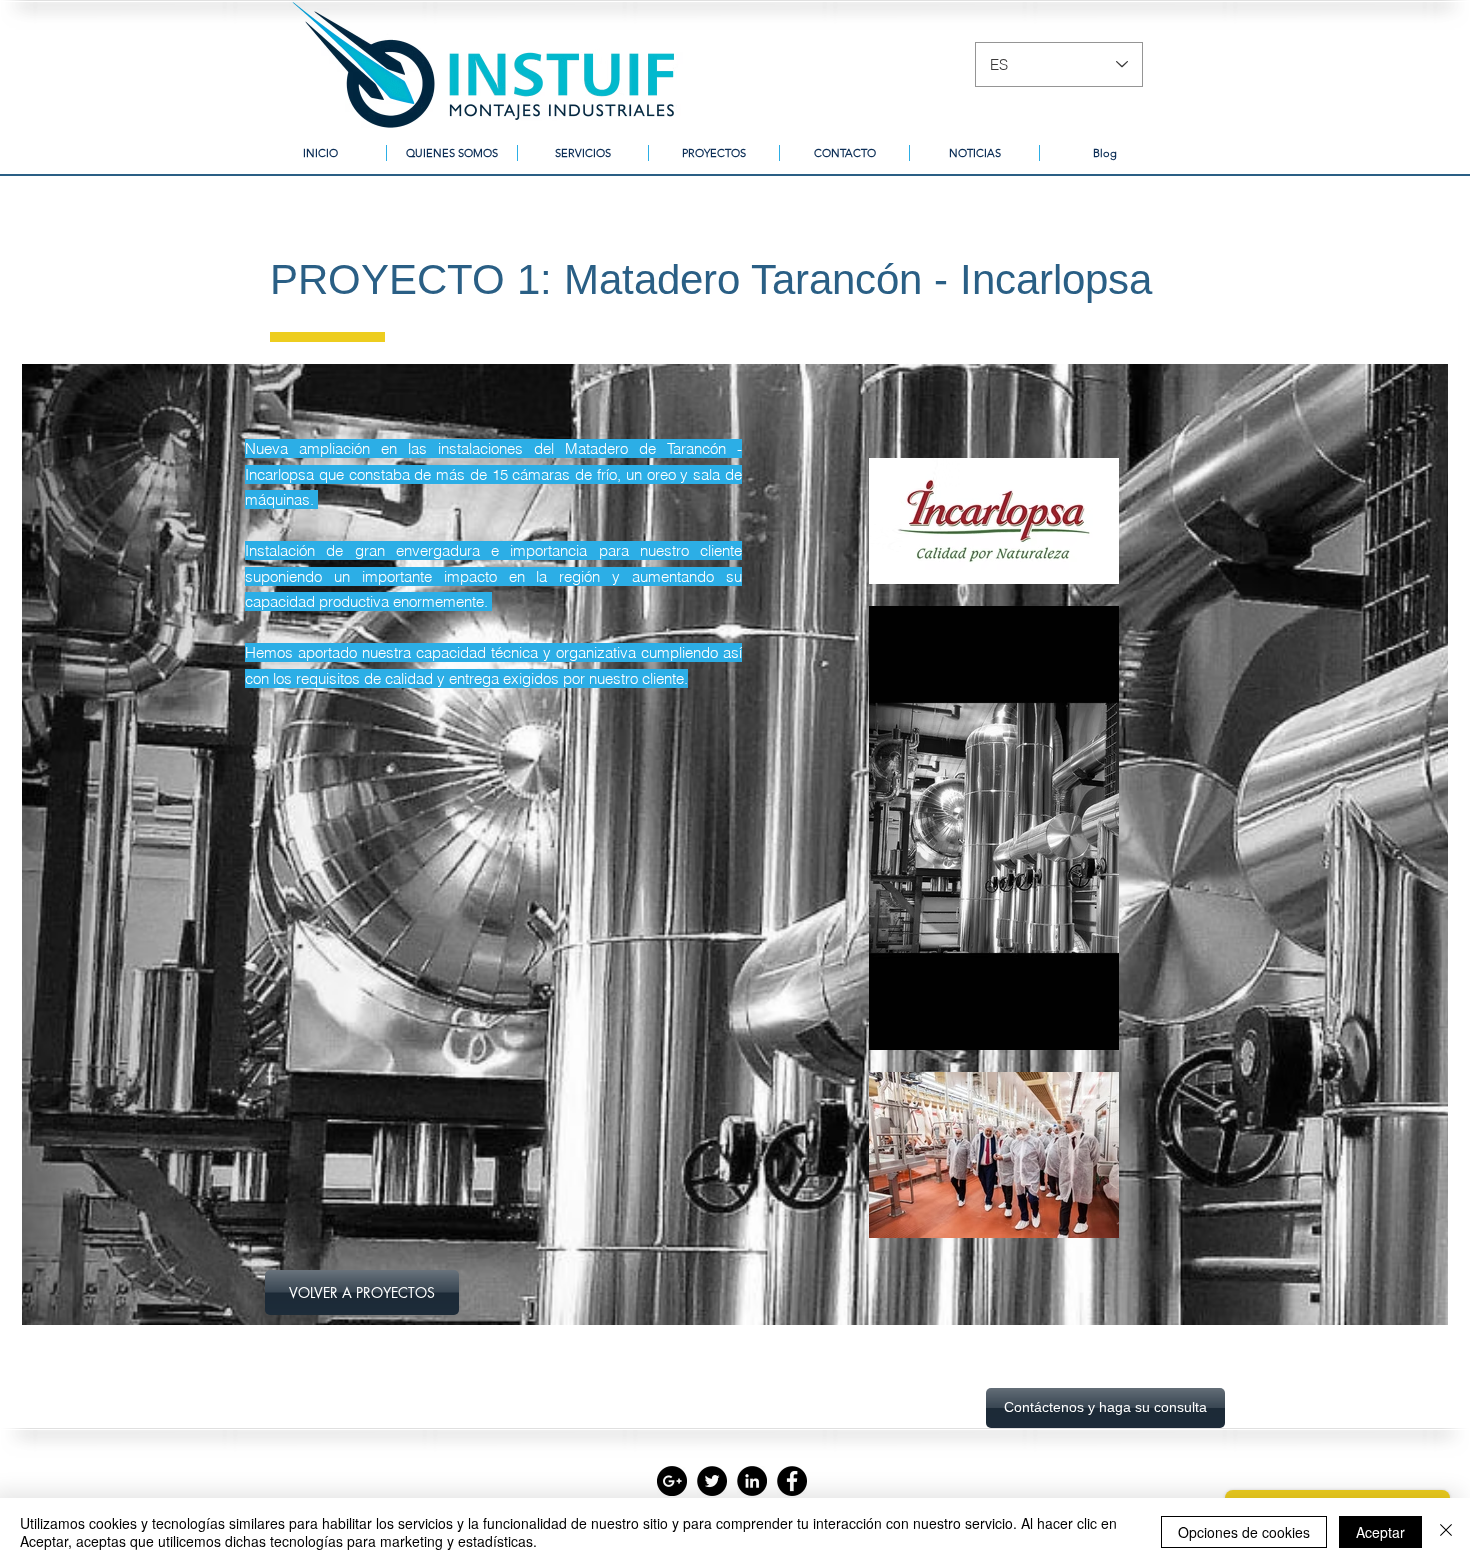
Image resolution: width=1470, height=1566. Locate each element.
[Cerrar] (1446, 1532)
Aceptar (1380, 1532)
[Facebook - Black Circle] (792, 1481)
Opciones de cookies (1244, 1532)
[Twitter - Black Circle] (712, 1481)
